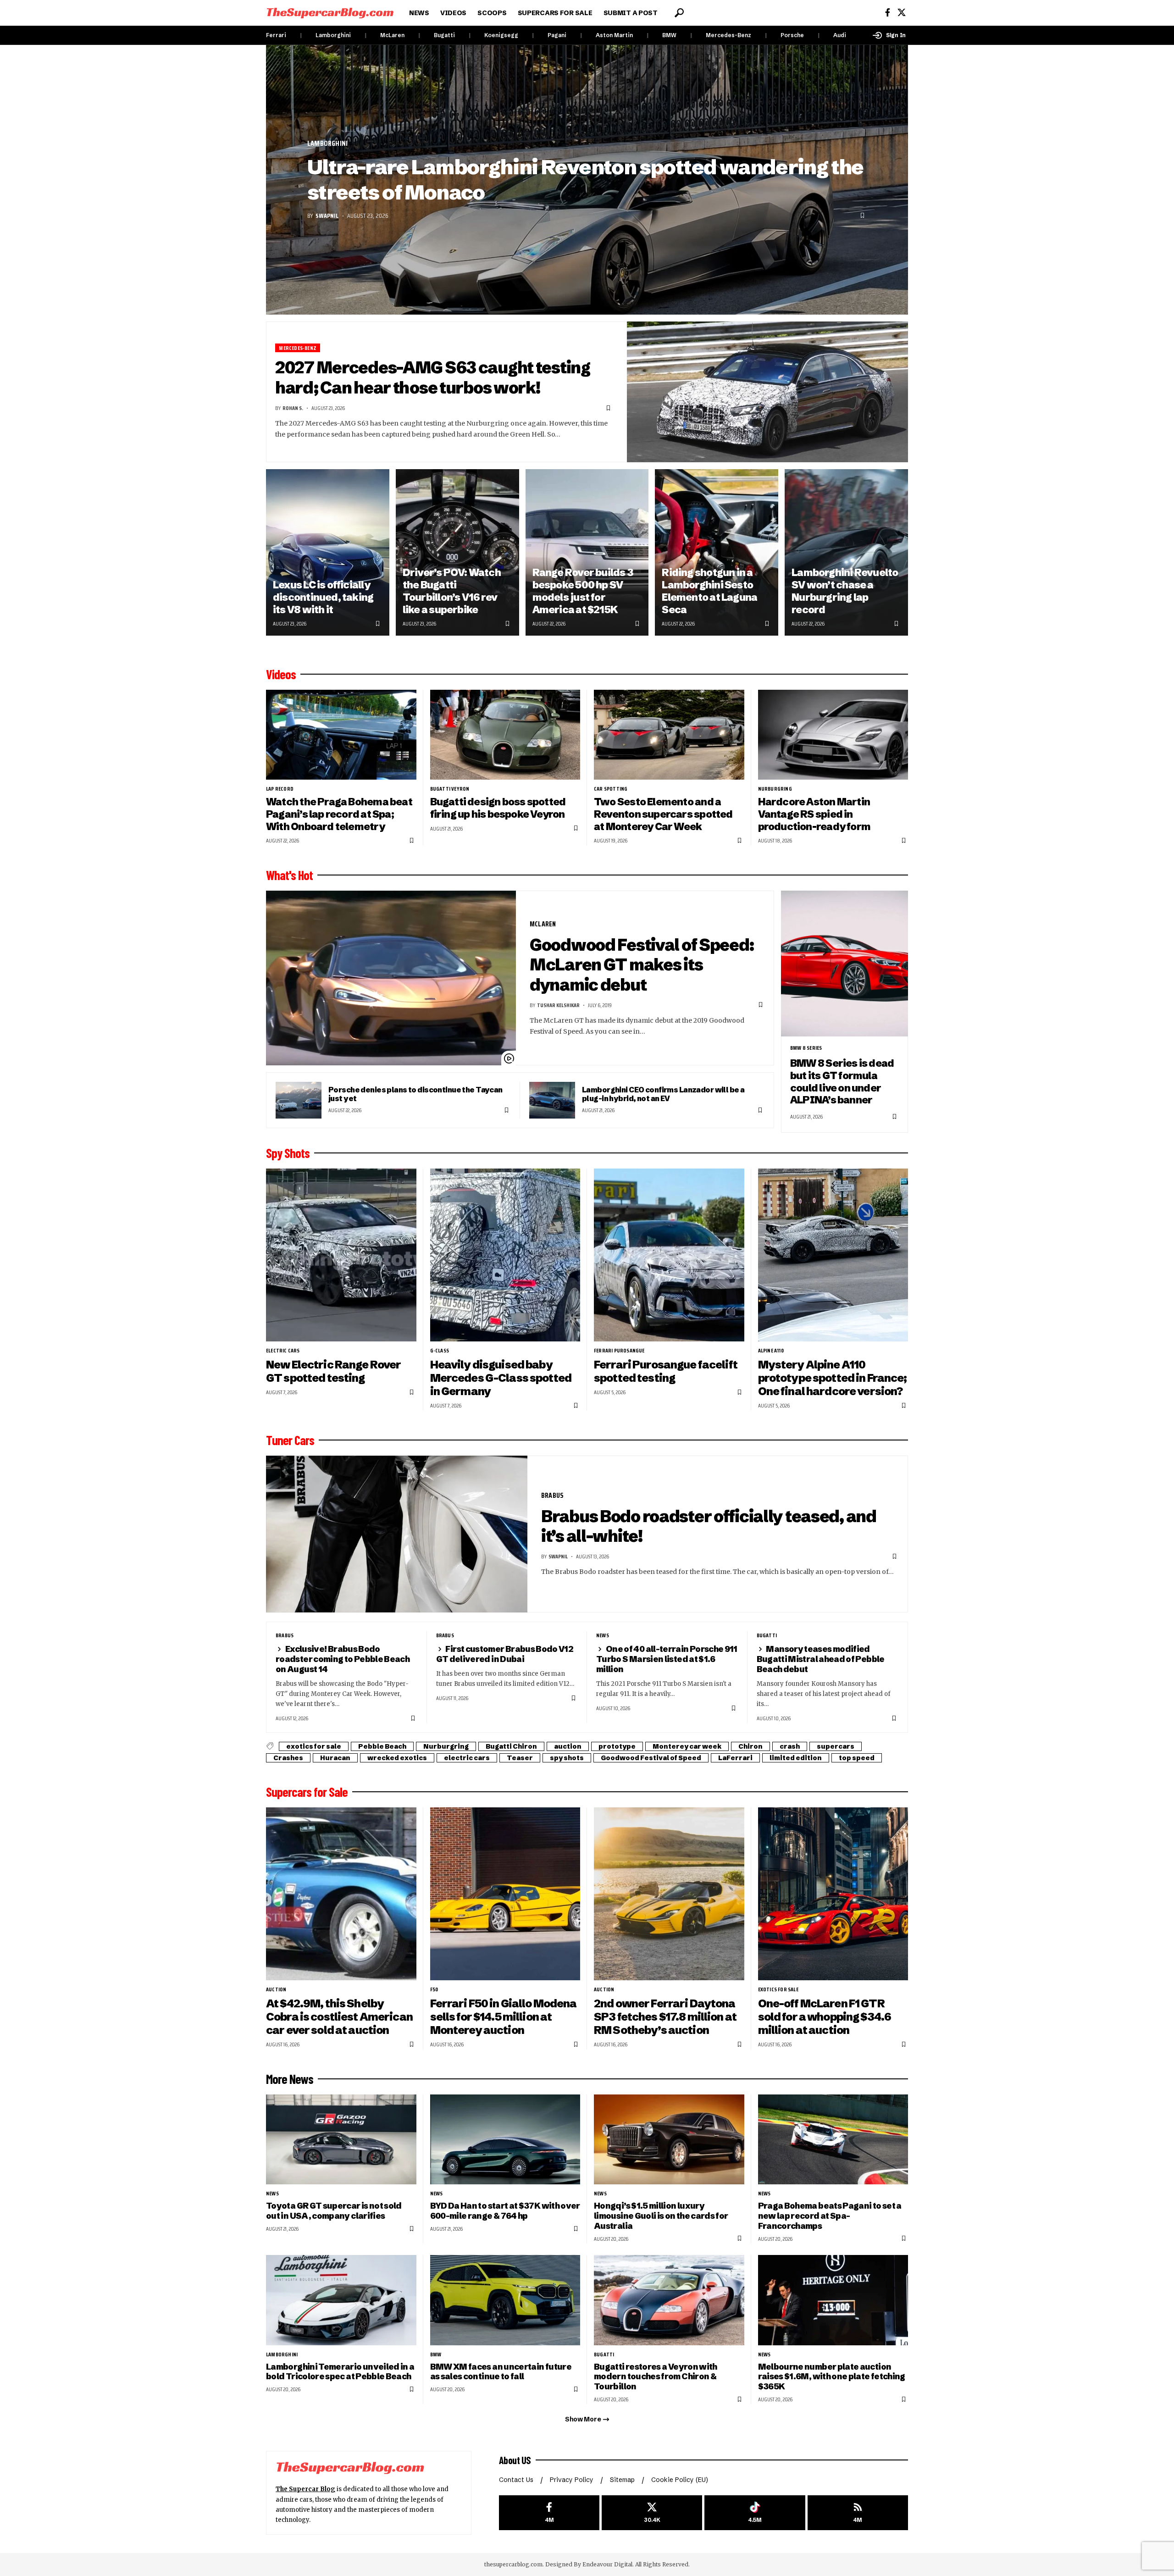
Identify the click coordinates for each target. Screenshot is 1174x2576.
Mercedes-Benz (728, 35)
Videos (281, 674)
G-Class (440, 1351)
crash (790, 1746)
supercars (836, 1746)
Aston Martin (614, 35)
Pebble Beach (382, 1746)
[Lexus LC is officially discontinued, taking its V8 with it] (328, 552)
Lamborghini (333, 35)
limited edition (796, 1758)
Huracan (335, 1758)
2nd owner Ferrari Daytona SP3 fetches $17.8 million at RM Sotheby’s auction (665, 2017)
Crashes (288, 1758)
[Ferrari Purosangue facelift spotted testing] (669, 1255)
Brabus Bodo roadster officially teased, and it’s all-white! (709, 1526)
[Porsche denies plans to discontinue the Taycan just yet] (299, 1100)
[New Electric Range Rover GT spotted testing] (341, 1255)
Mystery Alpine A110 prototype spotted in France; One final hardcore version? (833, 1378)
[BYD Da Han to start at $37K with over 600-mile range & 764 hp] (505, 2140)
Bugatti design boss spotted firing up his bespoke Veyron (498, 808)
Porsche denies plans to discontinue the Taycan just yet (415, 1094)
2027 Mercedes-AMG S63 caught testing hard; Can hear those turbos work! (433, 377)
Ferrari (276, 35)
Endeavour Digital (607, 2564)
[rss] (858, 2513)
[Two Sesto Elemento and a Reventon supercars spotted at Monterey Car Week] (669, 735)
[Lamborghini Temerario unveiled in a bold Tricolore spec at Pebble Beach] (341, 2300)
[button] (679, 13)
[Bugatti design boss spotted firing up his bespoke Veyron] (505, 735)
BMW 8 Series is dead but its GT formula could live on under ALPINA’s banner (842, 1082)
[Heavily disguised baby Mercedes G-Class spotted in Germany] (505, 1255)
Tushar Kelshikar (558, 1005)
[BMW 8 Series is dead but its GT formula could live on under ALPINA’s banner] (845, 964)
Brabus (552, 1495)
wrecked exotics (397, 1758)
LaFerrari (735, 1758)
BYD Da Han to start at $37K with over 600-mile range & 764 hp (505, 2211)
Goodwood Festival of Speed (651, 1758)
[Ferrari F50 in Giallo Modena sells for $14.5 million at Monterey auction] (505, 1894)
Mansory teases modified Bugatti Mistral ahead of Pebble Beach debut (821, 1659)
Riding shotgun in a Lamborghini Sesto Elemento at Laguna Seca (709, 591)
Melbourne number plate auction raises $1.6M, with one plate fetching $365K (832, 2377)
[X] (902, 13)
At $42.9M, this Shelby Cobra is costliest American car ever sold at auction (339, 2017)
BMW (669, 35)
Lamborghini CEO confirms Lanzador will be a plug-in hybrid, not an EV (663, 1094)
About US (515, 2460)
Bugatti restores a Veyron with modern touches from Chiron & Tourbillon (656, 2377)
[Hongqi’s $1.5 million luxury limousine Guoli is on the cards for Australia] (669, 2140)
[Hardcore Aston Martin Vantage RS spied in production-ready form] (833, 735)
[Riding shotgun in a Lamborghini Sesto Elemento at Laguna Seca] (717, 552)
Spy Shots (288, 1153)
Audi (840, 35)
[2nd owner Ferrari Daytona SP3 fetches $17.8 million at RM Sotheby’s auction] (669, 1894)
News (603, 1635)
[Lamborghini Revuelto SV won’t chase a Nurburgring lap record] (846, 552)
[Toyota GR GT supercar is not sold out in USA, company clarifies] (341, 2140)
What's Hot (289, 875)
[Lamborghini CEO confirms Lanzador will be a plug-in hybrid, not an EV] (552, 1100)
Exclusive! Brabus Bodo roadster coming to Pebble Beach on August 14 (343, 1659)
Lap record (280, 789)
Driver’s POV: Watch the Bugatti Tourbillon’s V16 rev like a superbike (452, 591)
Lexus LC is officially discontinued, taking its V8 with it (323, 597)
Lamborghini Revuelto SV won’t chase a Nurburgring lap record (845, 591)
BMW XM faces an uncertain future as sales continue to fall (501, 2372)
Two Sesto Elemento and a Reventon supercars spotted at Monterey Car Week (663, 814)
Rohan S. (293, 408)
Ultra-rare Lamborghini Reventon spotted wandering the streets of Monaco (585, 180)
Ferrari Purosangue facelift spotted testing (666, 1371)
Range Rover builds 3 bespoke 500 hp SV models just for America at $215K (583, 591)
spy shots (567, 1758)
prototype (617, 1746)
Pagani (557, 35)
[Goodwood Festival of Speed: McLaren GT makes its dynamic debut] (391, 978)
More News (290, 2079)
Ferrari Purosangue (619, 1351)
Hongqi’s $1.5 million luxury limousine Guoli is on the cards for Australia (661, 2216)
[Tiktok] (755, 2513)
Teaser (520, 1758)
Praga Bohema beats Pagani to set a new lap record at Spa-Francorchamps (830, 2216)
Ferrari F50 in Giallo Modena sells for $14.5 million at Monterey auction (504, 2017)
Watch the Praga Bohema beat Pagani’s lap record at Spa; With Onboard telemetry (339, 814)
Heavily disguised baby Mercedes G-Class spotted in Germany (501, 1378)
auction (568, 1746)
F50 (434, 1989)
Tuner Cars (290, 1440)
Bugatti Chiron (511, 1746)
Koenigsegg (501, 35)
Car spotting (611, 789)
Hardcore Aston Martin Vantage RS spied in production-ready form (814, 814)
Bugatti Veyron (450, 789)
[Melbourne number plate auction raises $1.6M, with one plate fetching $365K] (833, 2300)
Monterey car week (687, 1746)
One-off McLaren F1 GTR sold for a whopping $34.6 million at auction (825, 2017)
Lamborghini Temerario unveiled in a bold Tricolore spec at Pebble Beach (340, 2372)
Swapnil (327, 216)
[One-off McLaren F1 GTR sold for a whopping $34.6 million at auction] (833, 1894)
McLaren (392, 35)
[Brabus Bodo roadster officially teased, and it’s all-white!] (397, 1534)
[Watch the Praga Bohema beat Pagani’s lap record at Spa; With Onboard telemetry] (341, 735)
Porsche (792, 35)
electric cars (283, 1351)
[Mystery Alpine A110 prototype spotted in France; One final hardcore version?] (833, 1255)
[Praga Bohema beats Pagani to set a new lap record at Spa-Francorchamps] (833, 2140)
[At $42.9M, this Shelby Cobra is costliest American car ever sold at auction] (341, 1894)
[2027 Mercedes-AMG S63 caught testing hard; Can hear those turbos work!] (768, 392)
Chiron (750, 1746)
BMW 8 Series (806, 1048)
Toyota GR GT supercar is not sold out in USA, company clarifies (334, 2211)
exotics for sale (314, 1746)
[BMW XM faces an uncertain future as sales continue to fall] (505, 2300)
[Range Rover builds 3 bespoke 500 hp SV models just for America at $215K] (587, 552)
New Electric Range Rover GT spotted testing (333, 1371)
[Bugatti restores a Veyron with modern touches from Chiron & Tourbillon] (669, 2300)
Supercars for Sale (307, 1792)
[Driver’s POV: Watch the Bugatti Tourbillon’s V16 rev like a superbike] (457, 552)
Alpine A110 (771, 1351)
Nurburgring (775, 789)
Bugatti (444, 35)
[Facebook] (888, 13)
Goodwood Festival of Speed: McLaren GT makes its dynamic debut (642, 965)
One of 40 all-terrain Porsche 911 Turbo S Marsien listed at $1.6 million (667, 1659)
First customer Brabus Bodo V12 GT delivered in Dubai (505, 1654)
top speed (857, 1758)
